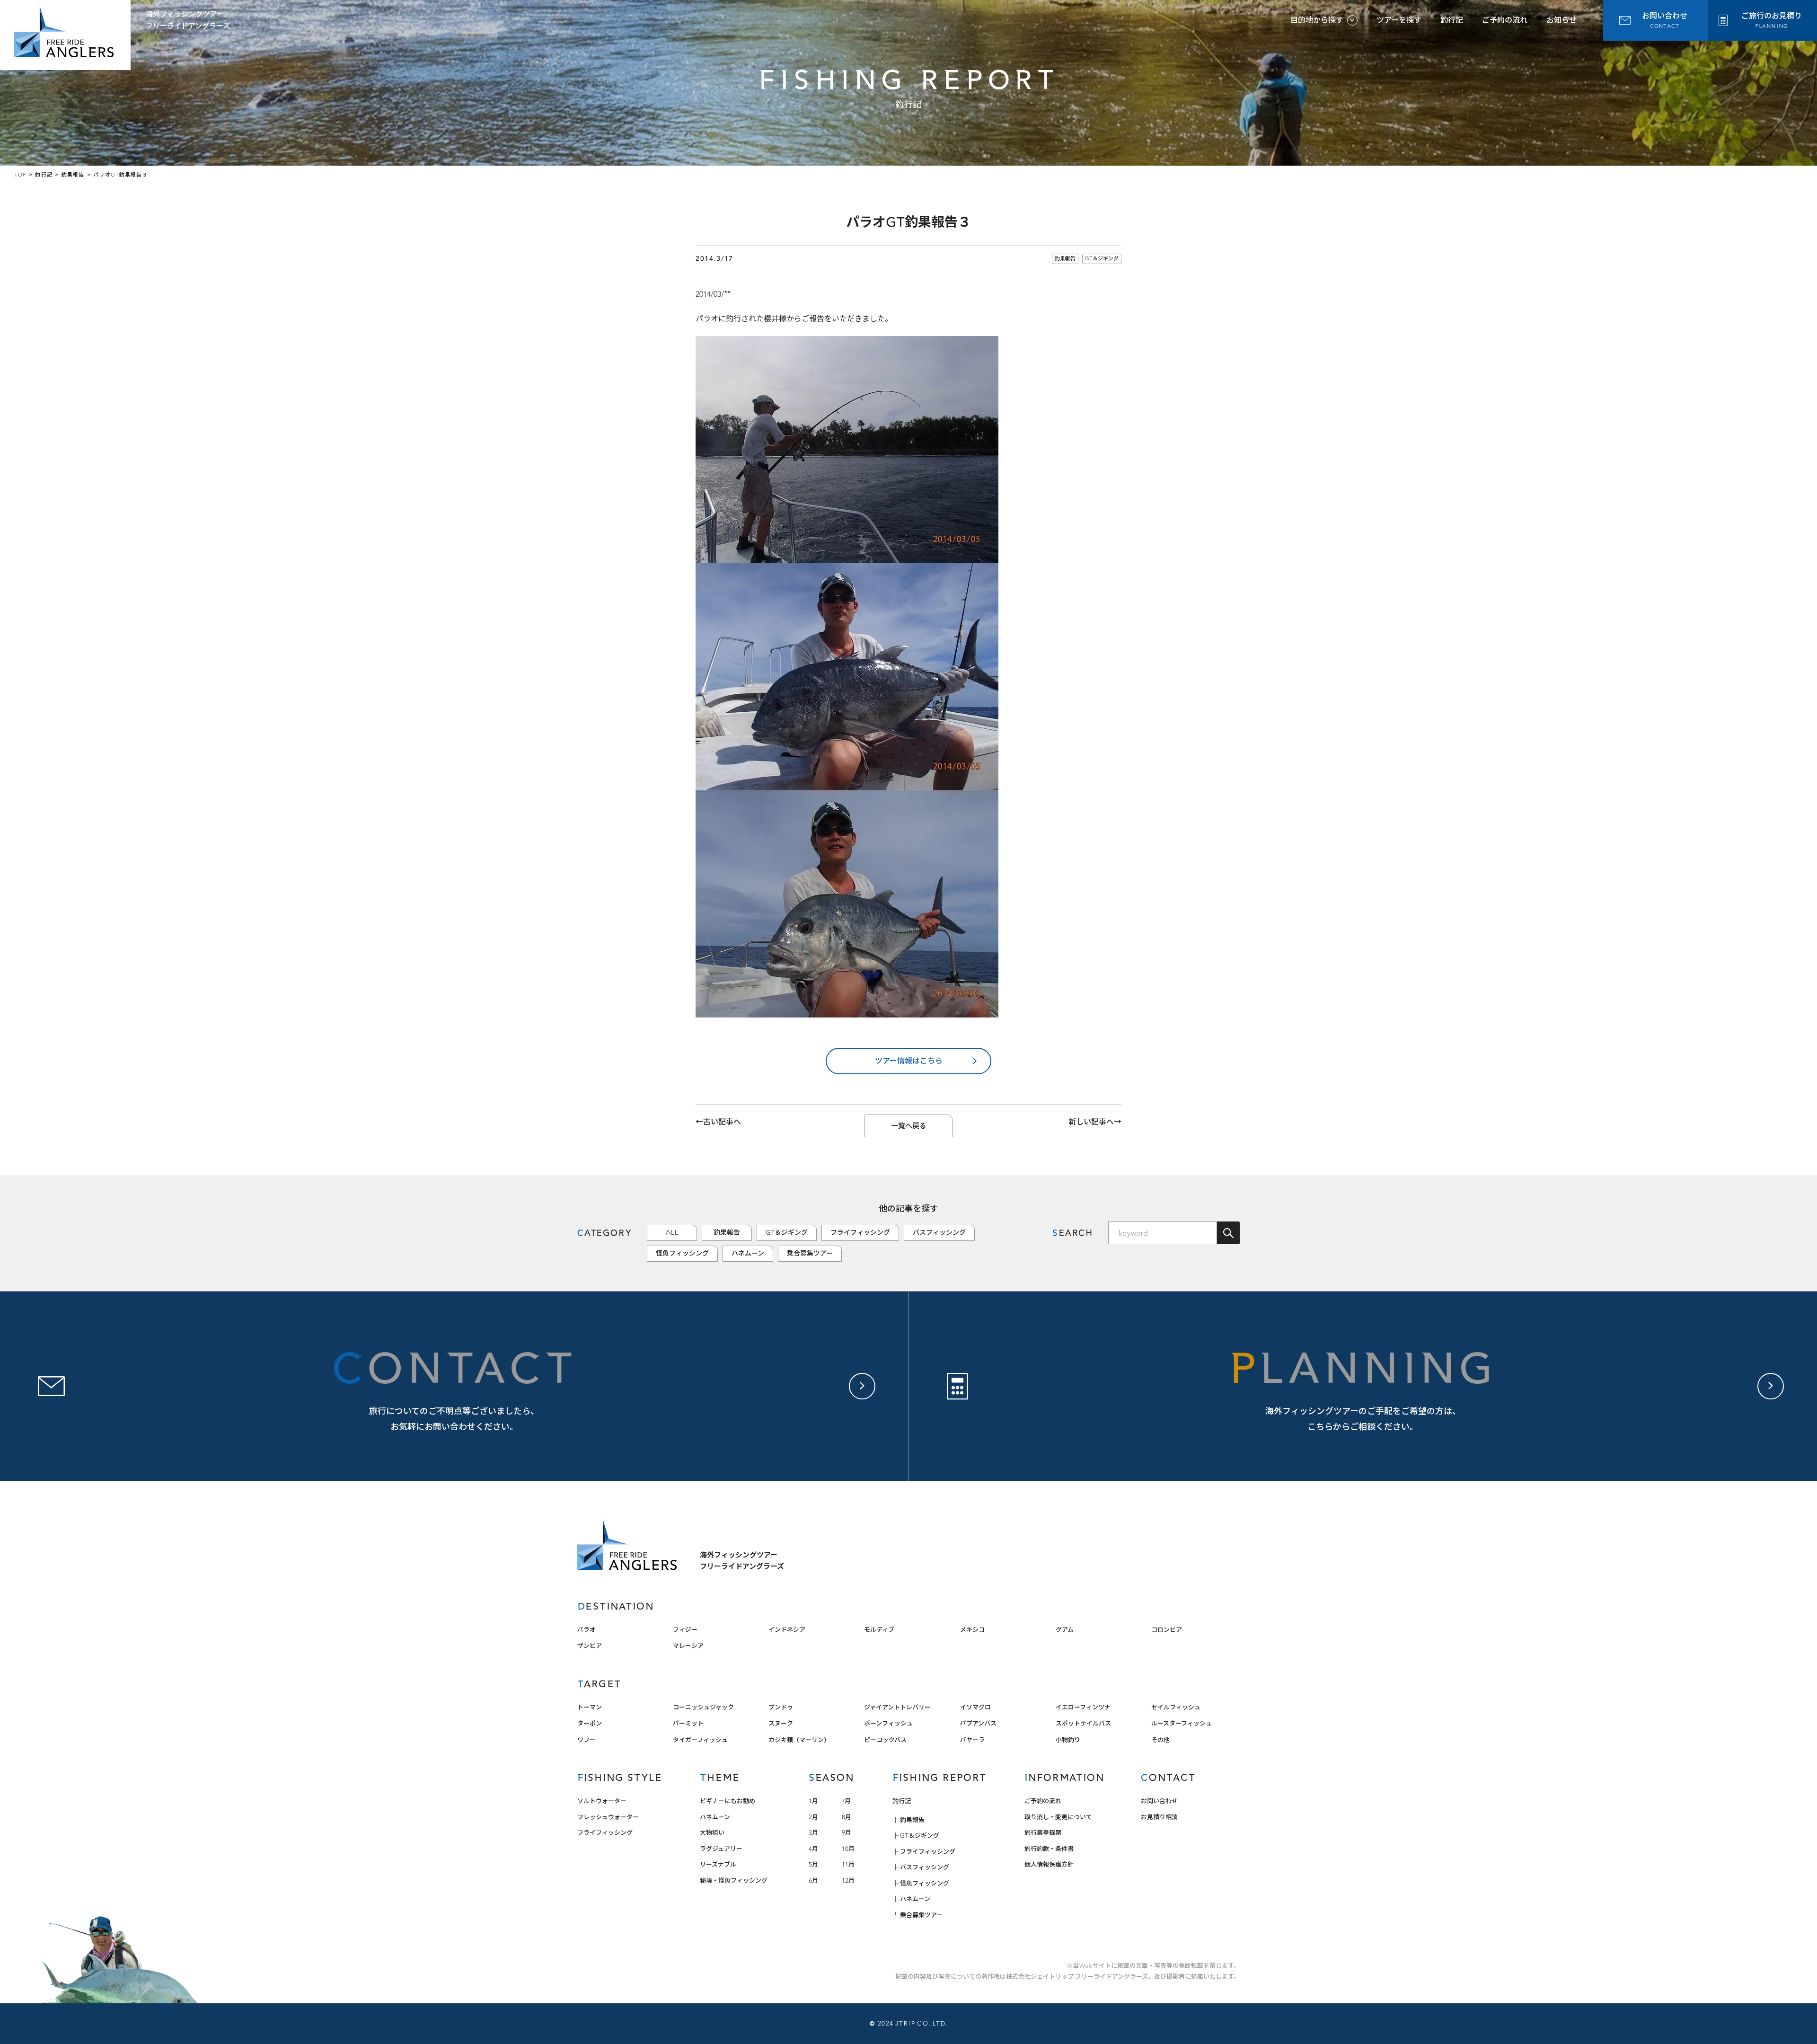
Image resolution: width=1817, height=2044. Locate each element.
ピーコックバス (885, 1740)
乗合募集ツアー (810, 1253)
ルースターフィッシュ (1182, 1723)
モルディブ (879, 1630)
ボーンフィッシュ (888, 1723)
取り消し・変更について (1058, 1817)
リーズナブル (718, 1864)
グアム (1065, 1630)
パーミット (688, 1723)
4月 (813, 1849)
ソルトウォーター (602, 1801)
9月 (847, 1833)
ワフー (587, 1740)
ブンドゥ (781, 1707)
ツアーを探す (1399, 20)
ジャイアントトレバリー (897, 1707)
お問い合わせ (1159, 1801)
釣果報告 (1065, 259)
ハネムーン (748, 1253)
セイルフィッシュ (1176, 1707)
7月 (846, 1801)
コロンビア (1167, 1630)
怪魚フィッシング (682, 1253)
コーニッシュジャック (703, 1707)
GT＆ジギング (1102, 259)
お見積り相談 (1159, 1817)
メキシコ (972, 1630)
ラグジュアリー (721, 1849)
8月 (847, 1817)
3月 (813, 1833)
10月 (848, 1849)
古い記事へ (722, 1122)
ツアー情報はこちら (909, 1061)
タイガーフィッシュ (700, 1740)
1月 (813, 1801)
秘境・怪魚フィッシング (734, 1880)
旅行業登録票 (1043, 1833)
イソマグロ (975, 1707)
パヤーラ (972, 1740)
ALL (672, 1233)
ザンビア (590, 1646)
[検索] (1228, 1233)
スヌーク (781, 1723)
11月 (848, 1864)
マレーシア (688, 1646)
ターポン (590, 1723)
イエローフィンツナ (1083, 1707)
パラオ (587, 1630)
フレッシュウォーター (608, 1817)
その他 (1160, 1740)
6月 (813, 1880)
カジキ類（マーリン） (799, 1740)
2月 (813, 1817)
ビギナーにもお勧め (728, 1801)
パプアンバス (978, 1723)
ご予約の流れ (1505, 20)
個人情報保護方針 (1049, 1864)
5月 (813, 1864)
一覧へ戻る (909, 1126)
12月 (848, 1880)
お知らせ (1561, 20)
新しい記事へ (1091, 1122)
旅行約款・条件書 (1049, 1849)
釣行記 (1452, 20)
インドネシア (787, 1630)
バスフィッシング (939, 1233)
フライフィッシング (860, 1233)
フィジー (685, 1630)
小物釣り (1068, 1740)
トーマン (590, 1707)
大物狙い (712, 1833)
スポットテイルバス (1083, 1723)
